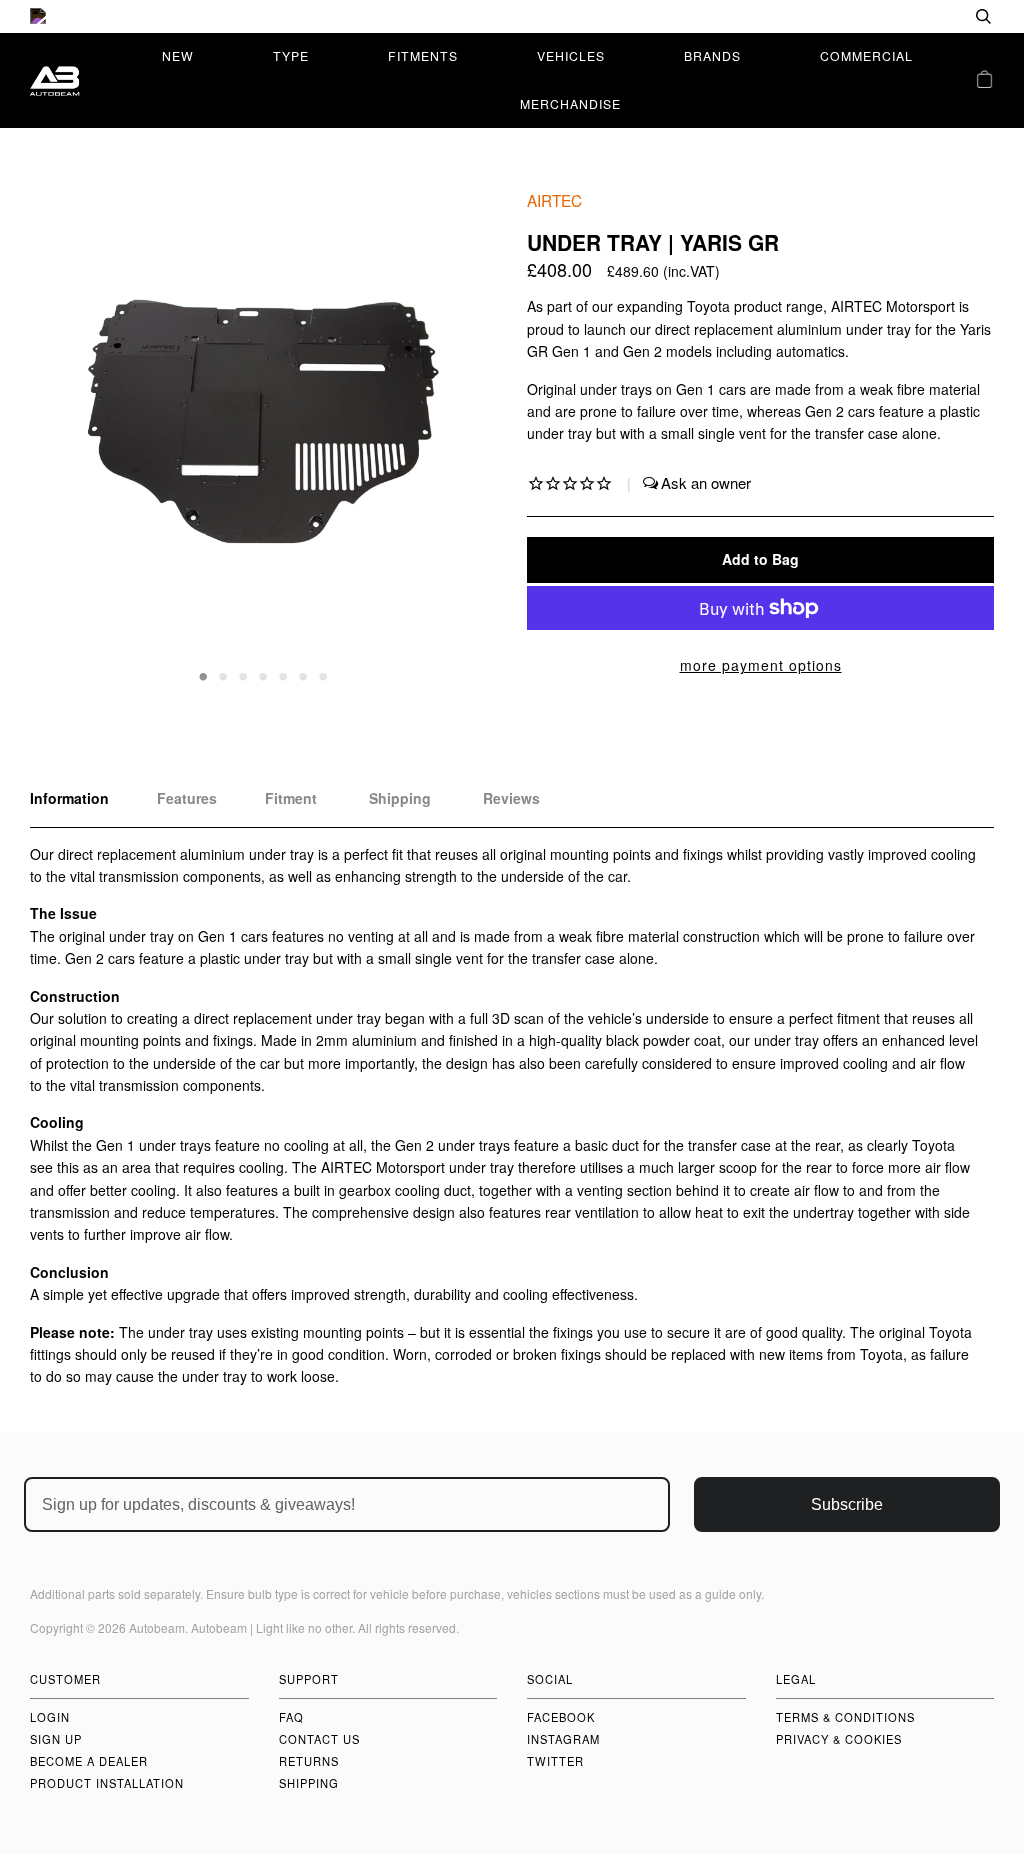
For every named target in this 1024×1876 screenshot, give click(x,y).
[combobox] (919, 16)
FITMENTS (423, 55)
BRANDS (712, 55)
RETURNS (309, 1761)
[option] (512, 16)
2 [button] (224, 675)
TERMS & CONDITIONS (845, 1717)
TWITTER (555, 1761)
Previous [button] (64, 437)
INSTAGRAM (563, 1739)
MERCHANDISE (570, 103)
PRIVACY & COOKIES (839, 1739)
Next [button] (460, 437)
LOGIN (50, 1717)
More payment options (761, 665)
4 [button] (264, 675)
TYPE (291, 55)
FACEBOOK (561, 1717)
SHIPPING (309, 1783)
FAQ (291, 1717)
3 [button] (244, 675)
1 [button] (204, 675)
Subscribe (847, 1504)
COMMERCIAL (866, 55)
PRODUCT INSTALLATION (107, 1783)
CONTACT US (319, 1739)
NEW (178, 55)
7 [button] (324, 675)
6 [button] (304, 675)
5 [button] (284, 675)
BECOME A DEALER (89, 1761)
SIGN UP (56, 1739)
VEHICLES (571, 55)
